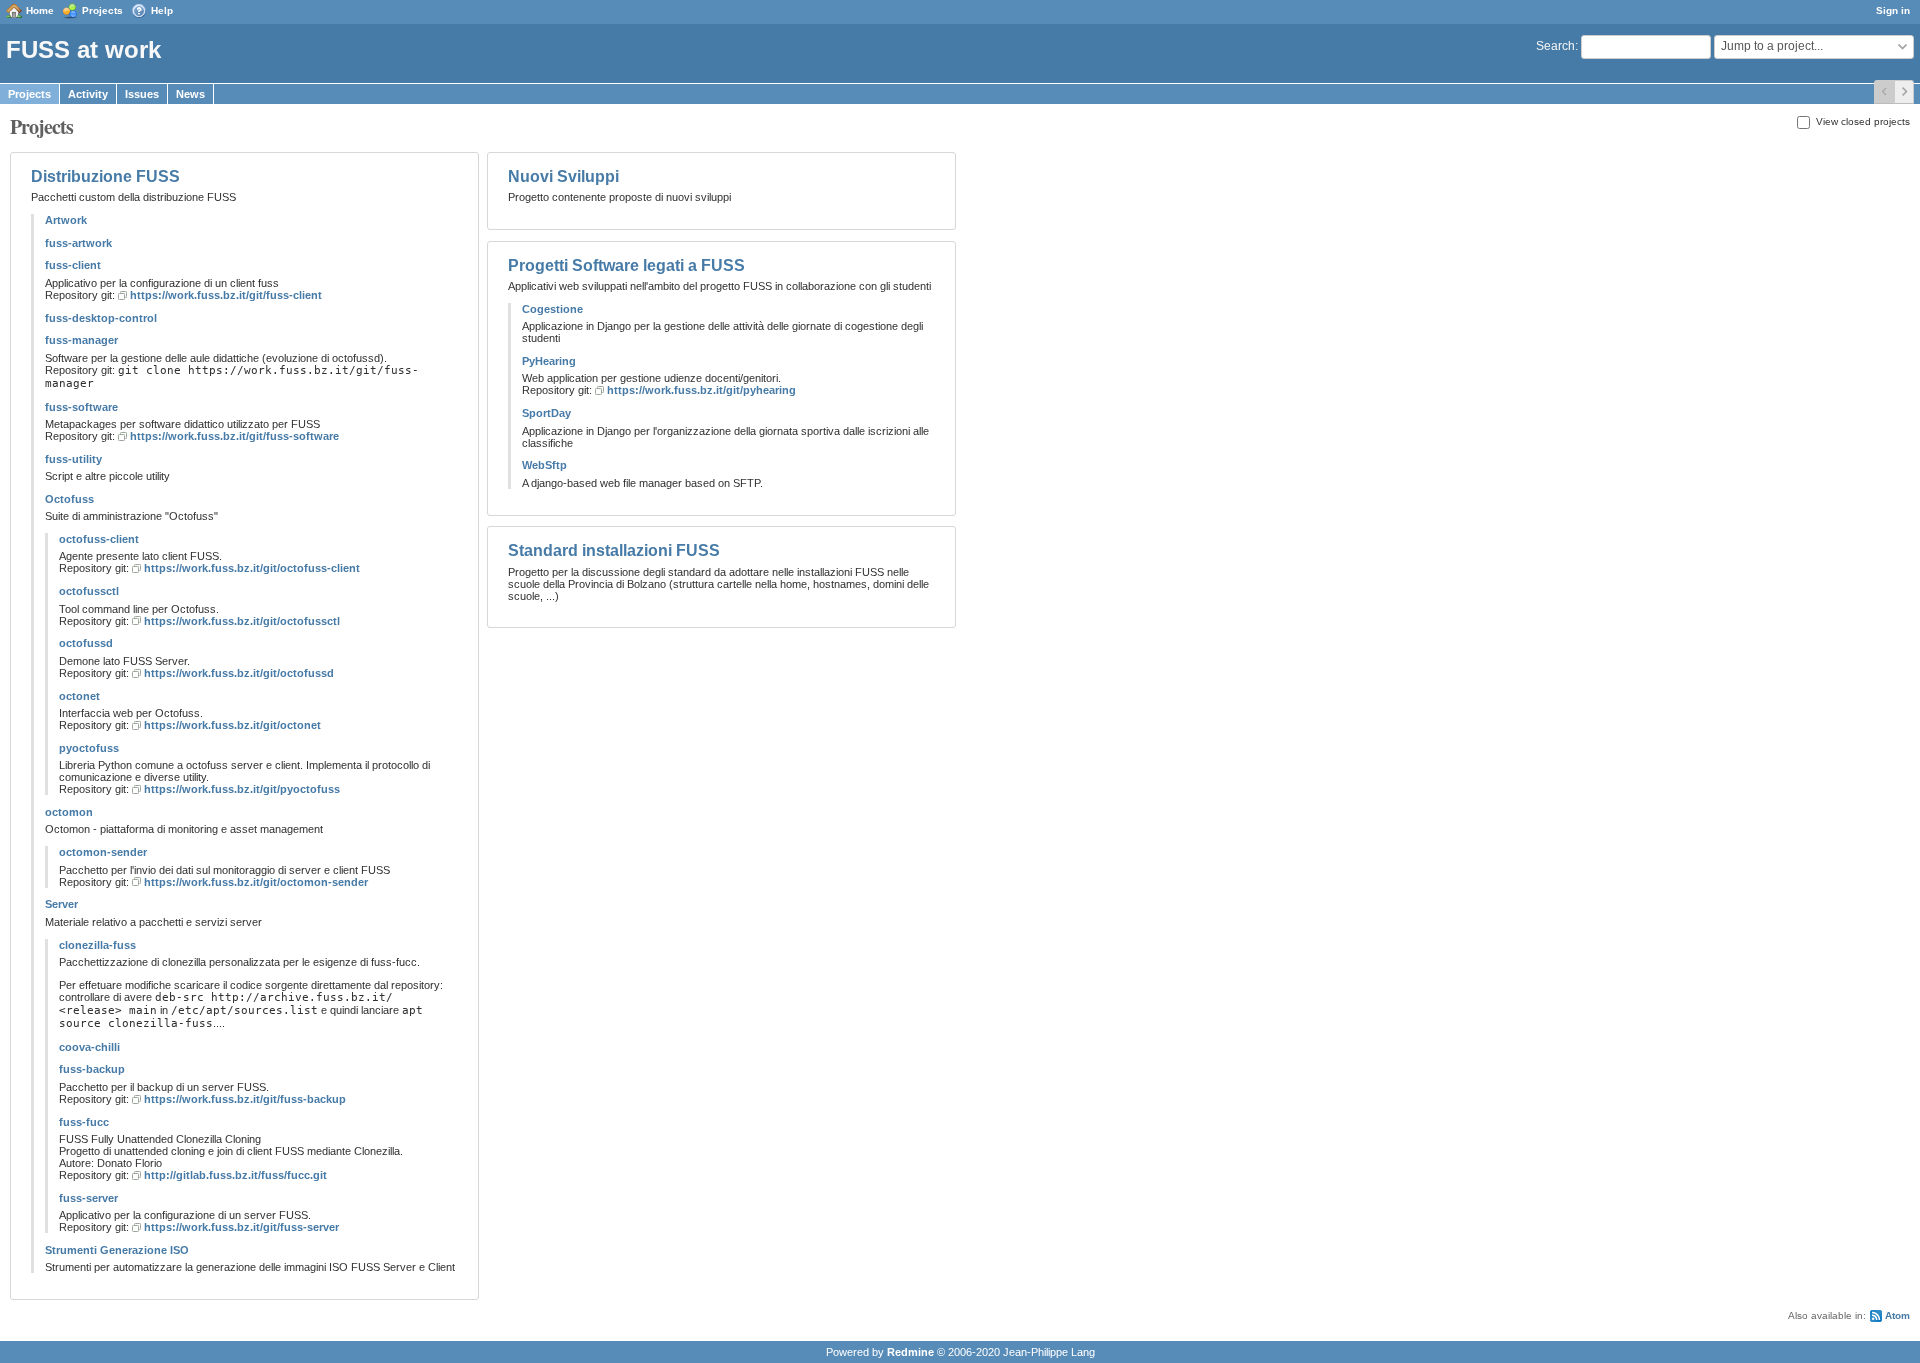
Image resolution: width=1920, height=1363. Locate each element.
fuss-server (88, 1198)
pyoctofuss (89, 748)
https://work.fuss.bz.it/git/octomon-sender (256, 882)
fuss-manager (81, 340)
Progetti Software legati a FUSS (626, 265)
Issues (142, 94)
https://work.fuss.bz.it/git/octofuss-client (252, 568)
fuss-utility (73, 459)
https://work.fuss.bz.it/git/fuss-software (234, 436)
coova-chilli (89, 1047)
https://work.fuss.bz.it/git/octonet (232, 725)
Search (1555, 46)
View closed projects (1861, 121)
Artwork (66, 220)
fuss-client (73, 265)
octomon (69, 812)
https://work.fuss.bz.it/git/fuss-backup (245, 1099)
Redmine (910, 1352)
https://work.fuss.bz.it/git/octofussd (239, 673)
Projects (102, 10)
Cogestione (552, 309)
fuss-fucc (84, 1122)
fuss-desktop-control (101, 318)
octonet (79, 696)
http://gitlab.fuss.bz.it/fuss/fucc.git (235, 1175)
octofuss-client (99, 539)
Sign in (1893, 10)
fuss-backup (92, 1069)
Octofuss (69, 499)
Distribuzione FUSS (105, 176)
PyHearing (549, 361)
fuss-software (81, 407)
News (190, 94)
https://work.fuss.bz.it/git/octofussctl (242, 621)
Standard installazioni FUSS (614, 550)
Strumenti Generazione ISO (117, 1250)
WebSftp (544, 465)
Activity (88, 94)
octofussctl (89, 591)
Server (61, 904)
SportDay (546, 413)
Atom (1897, 1315)
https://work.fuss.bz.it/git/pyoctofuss (242, 789)
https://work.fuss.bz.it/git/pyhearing (701, 390)
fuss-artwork (78, 243)
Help (162, 10)
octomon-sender (103, 852)
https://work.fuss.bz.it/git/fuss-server (241, 1227)
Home (40, 10)
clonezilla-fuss (97, 945)
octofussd (86, 643)
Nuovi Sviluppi (563, 176)
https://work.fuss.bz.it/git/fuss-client (226, 295)
